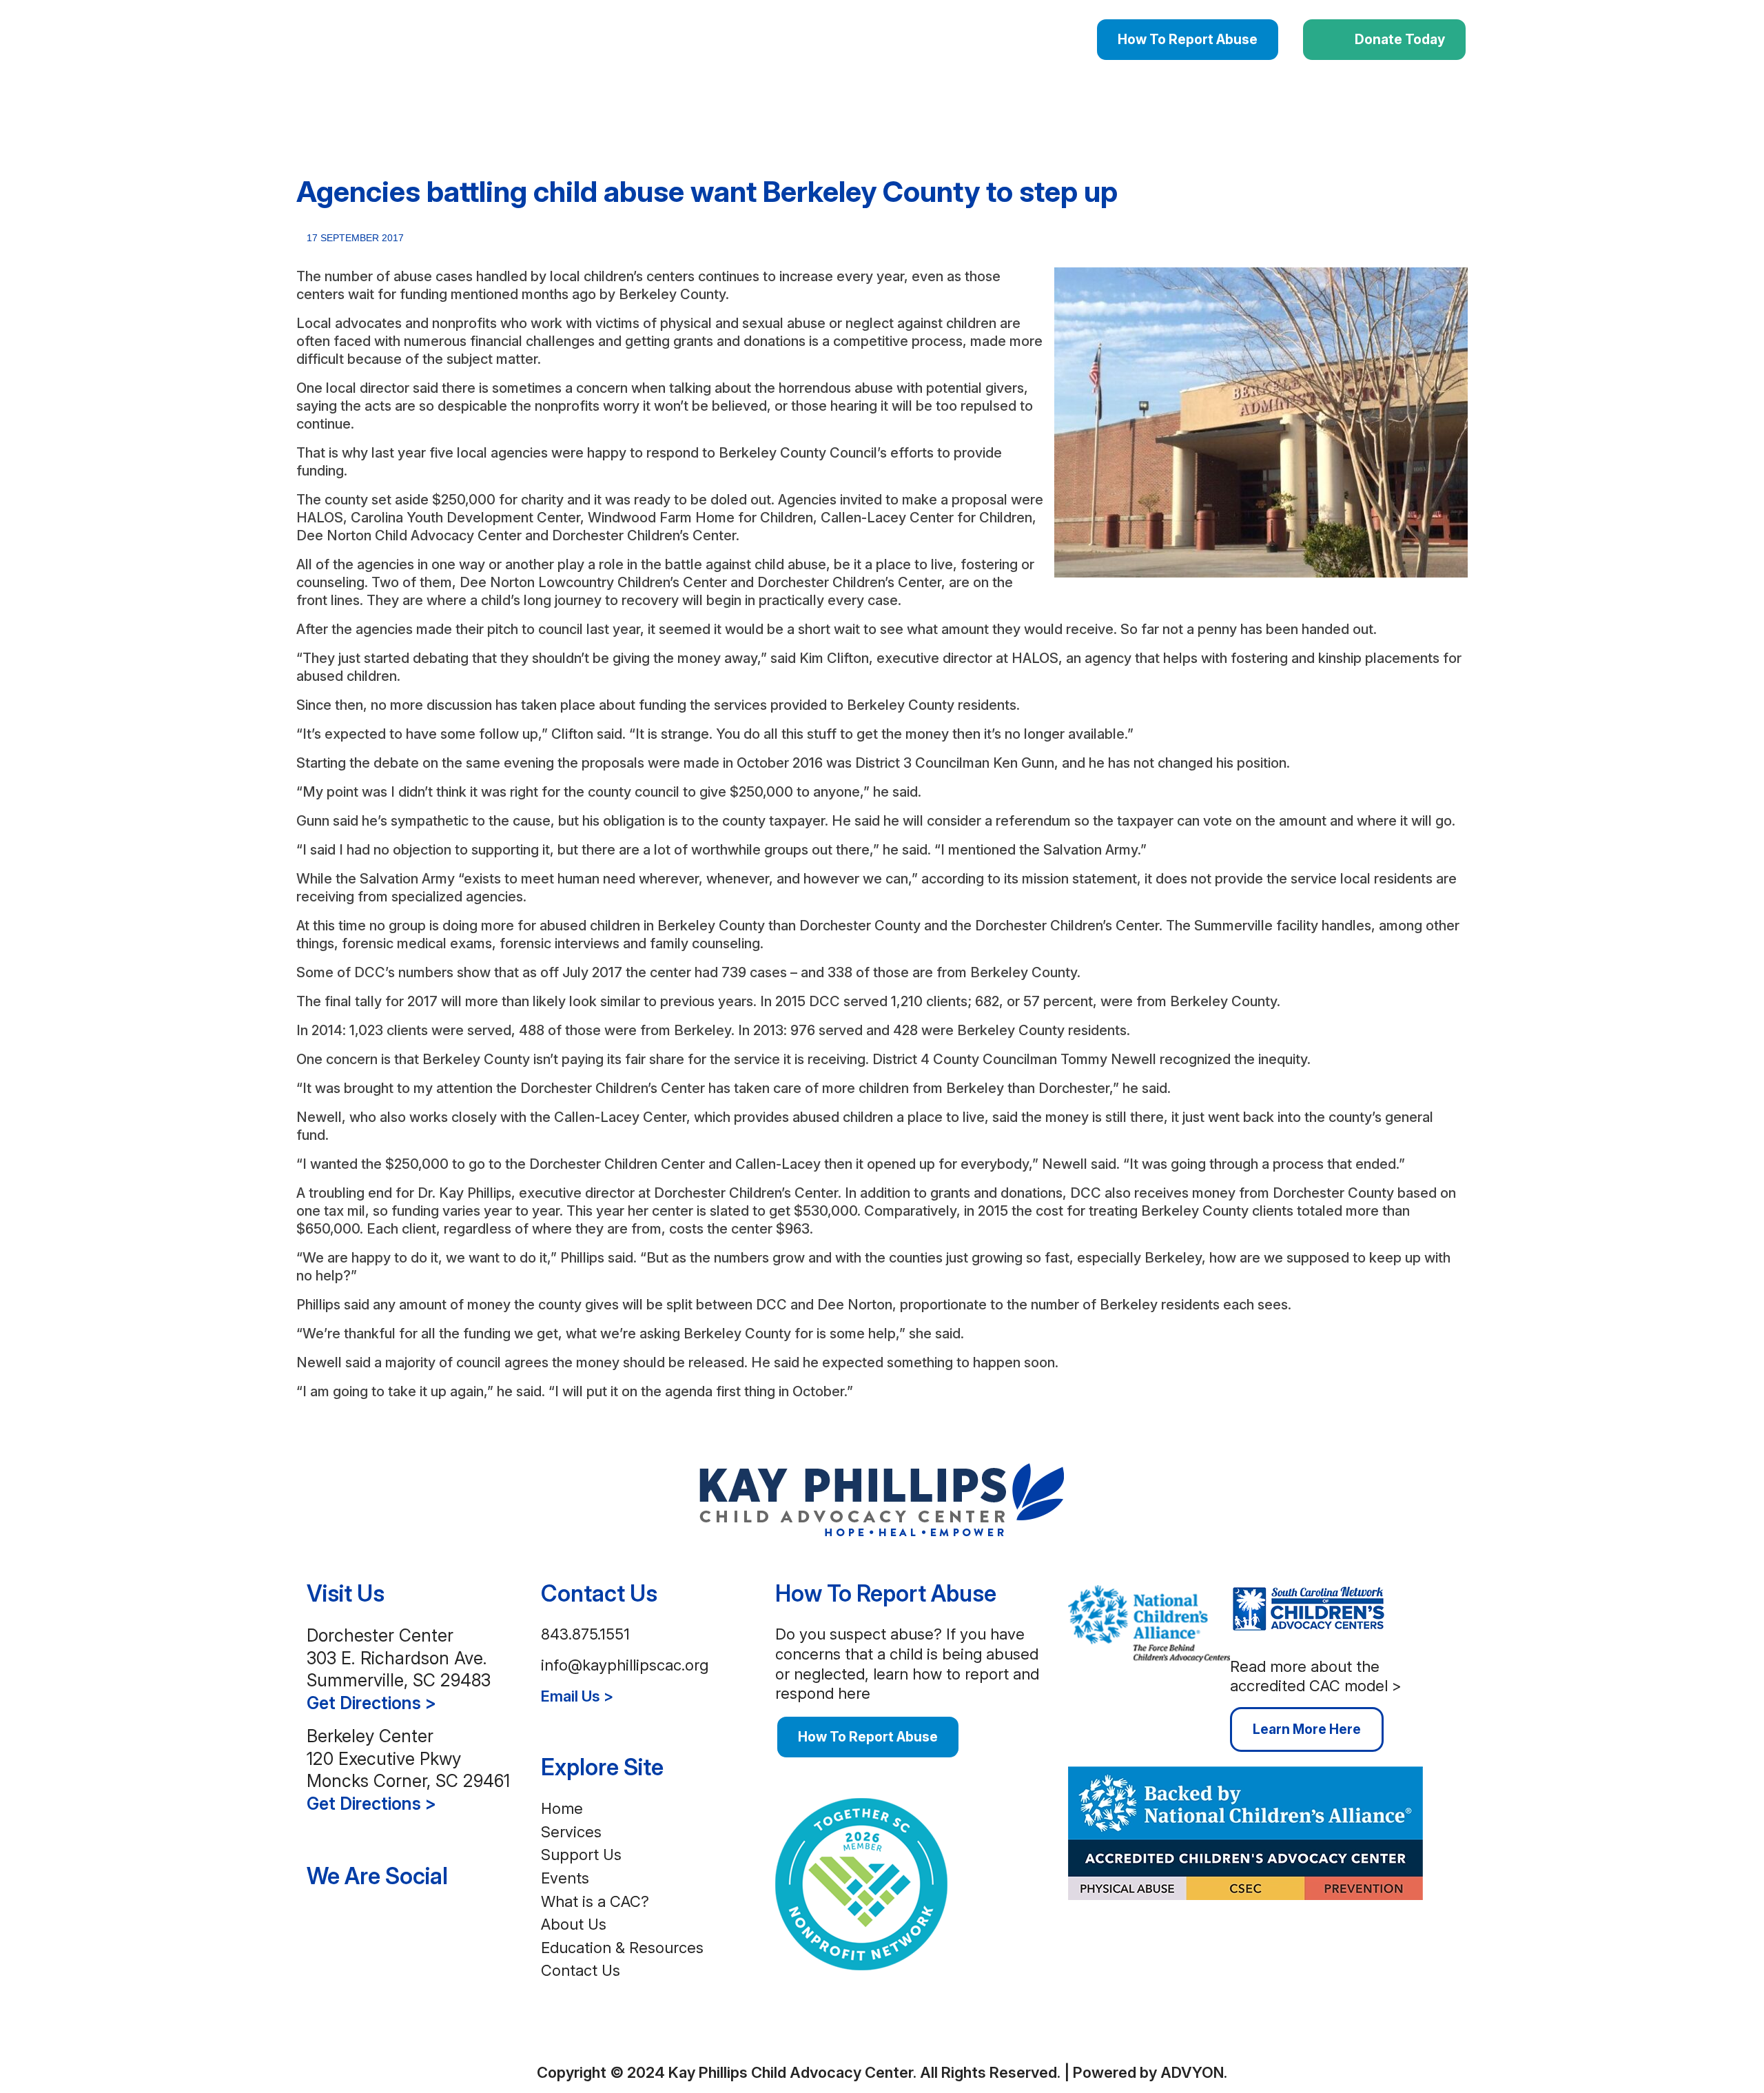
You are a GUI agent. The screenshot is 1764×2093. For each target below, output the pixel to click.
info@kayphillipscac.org (625, 1665)
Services (571, 1832)
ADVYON (1192, 2072)
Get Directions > (371, 1703)
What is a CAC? (595, 1901)
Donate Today (1400, 39)
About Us (574, 1924)
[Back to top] (1459, 2024)
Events (565, 1878)
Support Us (581, 1855)
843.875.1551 (585, 1634)
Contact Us (581, 1970)
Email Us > (577, 1696)
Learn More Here (1307, 1729)
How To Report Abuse (1188, 39)
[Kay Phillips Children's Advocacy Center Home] (882, 1498)
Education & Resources (622, 1948)
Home (562, 1808)
